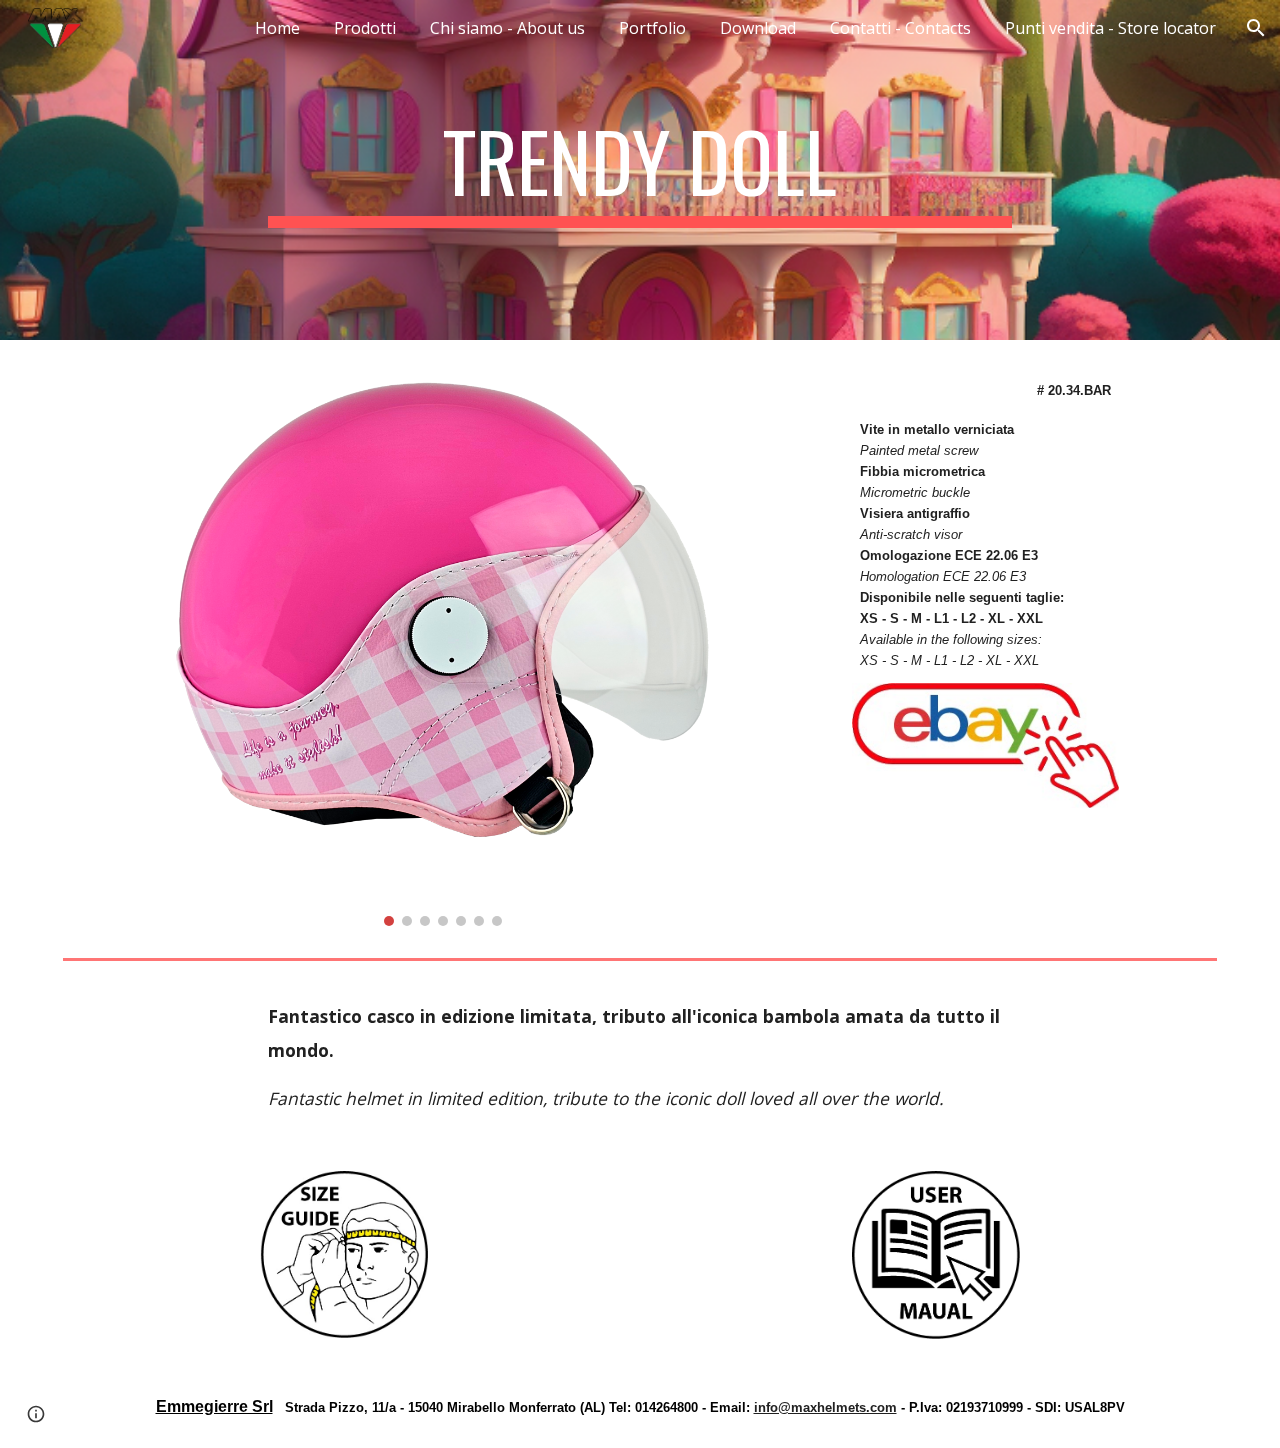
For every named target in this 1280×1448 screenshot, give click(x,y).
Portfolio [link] (652, 28)
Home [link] (277, 28)
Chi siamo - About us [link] (507, 28)
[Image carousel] (442, 645)
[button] (1256, 28)
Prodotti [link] (365, 28)
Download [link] (758, 28)
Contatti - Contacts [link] (900, 28)
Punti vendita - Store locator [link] (1110, 28)
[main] (640, 170)
